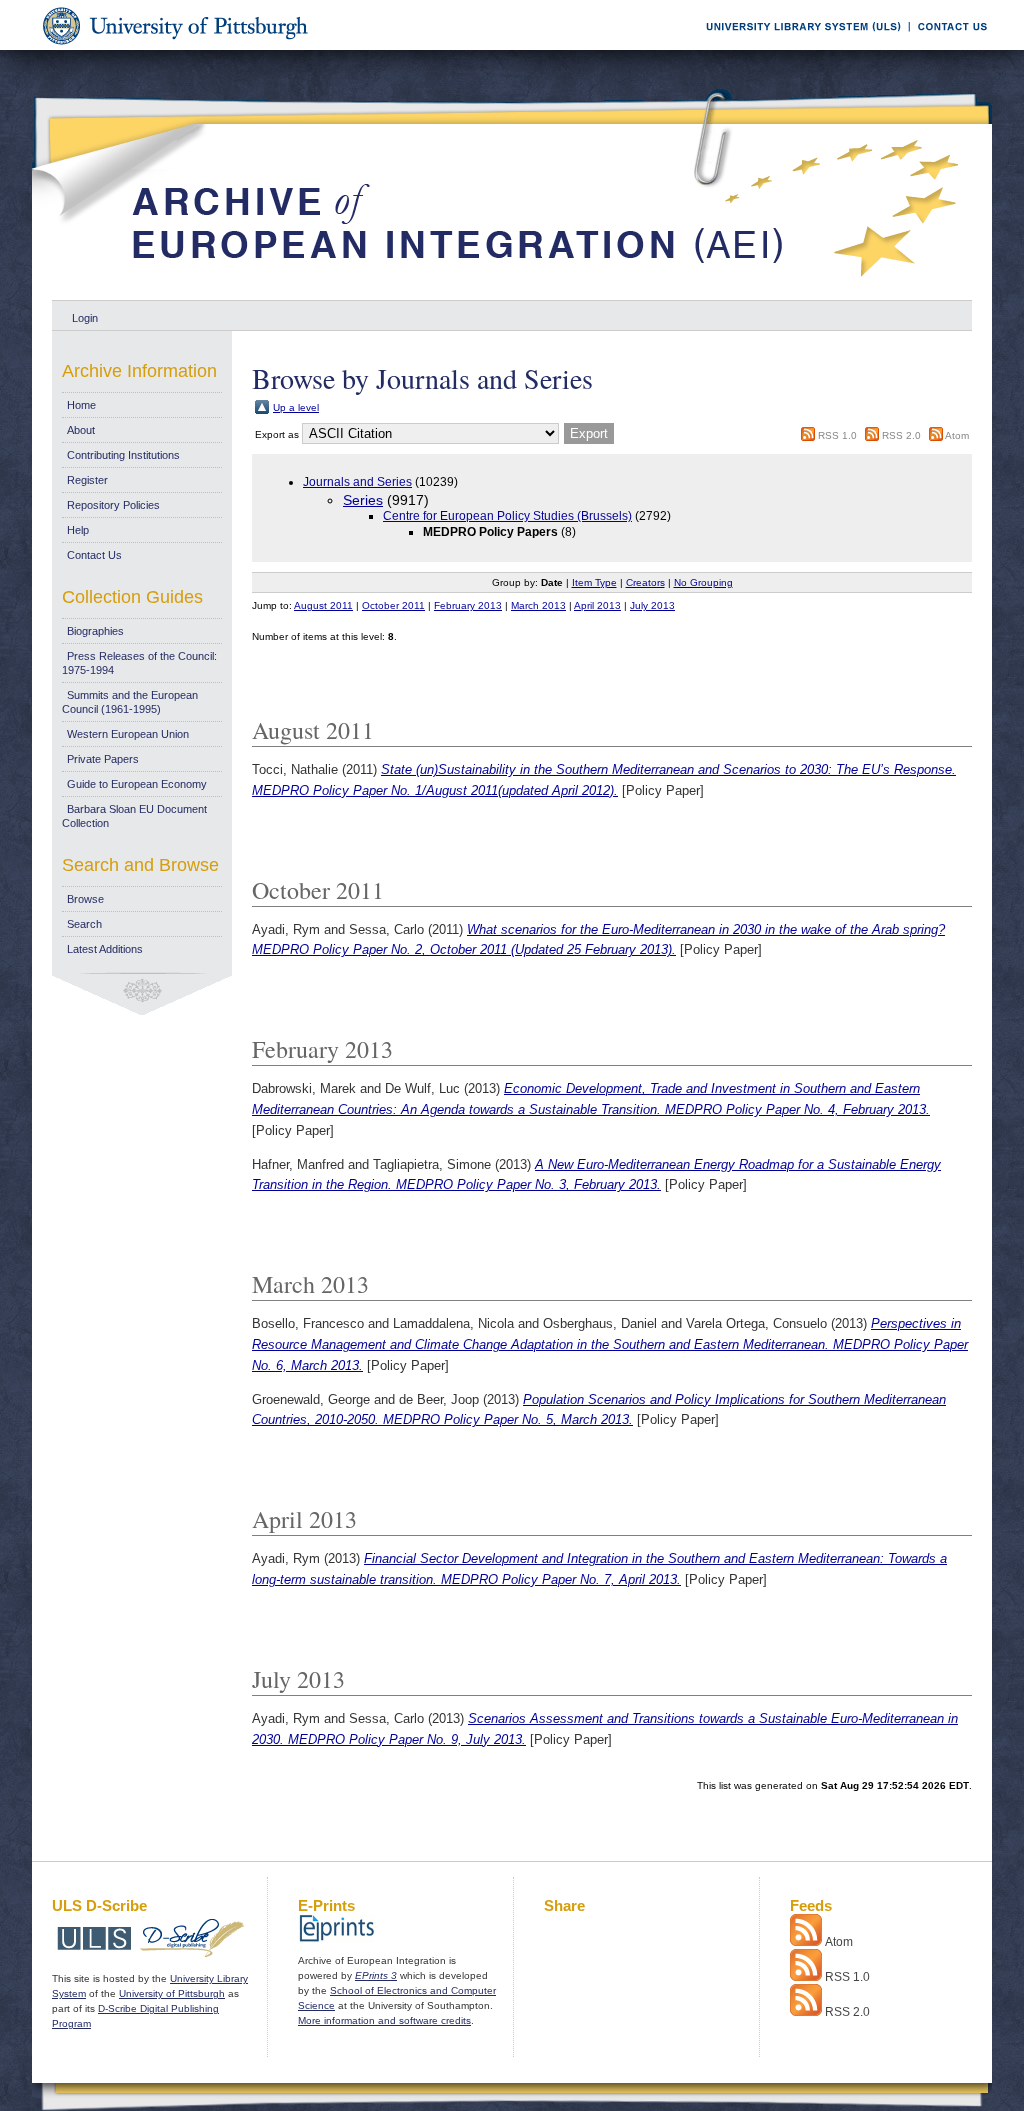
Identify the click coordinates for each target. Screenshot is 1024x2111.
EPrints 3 (376, 1975)
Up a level (296, 407)
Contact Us (94, 555)
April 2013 (597, 605)
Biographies (95, 631)
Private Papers (103, 759)
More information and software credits (384, 2020)
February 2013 (468, 605)
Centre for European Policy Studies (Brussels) (507, 516)
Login (85, 318)
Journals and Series (357, 482)
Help (78, 530)
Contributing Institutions (123, 455)
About (81, 430)
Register (87, 480)
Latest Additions (105, 949)
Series (363, 500)
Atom (957, 435)
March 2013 (538, 605)
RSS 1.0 (837, 435)
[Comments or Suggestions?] (948, 46)
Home (81, 405)
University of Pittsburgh (172, 1993)
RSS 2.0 (901, 435)
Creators (645, 582)
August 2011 (323, 605)
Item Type (594, 582)
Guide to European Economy (137, 784)
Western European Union (128, 734)
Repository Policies (113, 505)
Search (84, 924)
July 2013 (652, 605)
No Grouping (703, 582)
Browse (85, 899)
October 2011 (393, 605)
